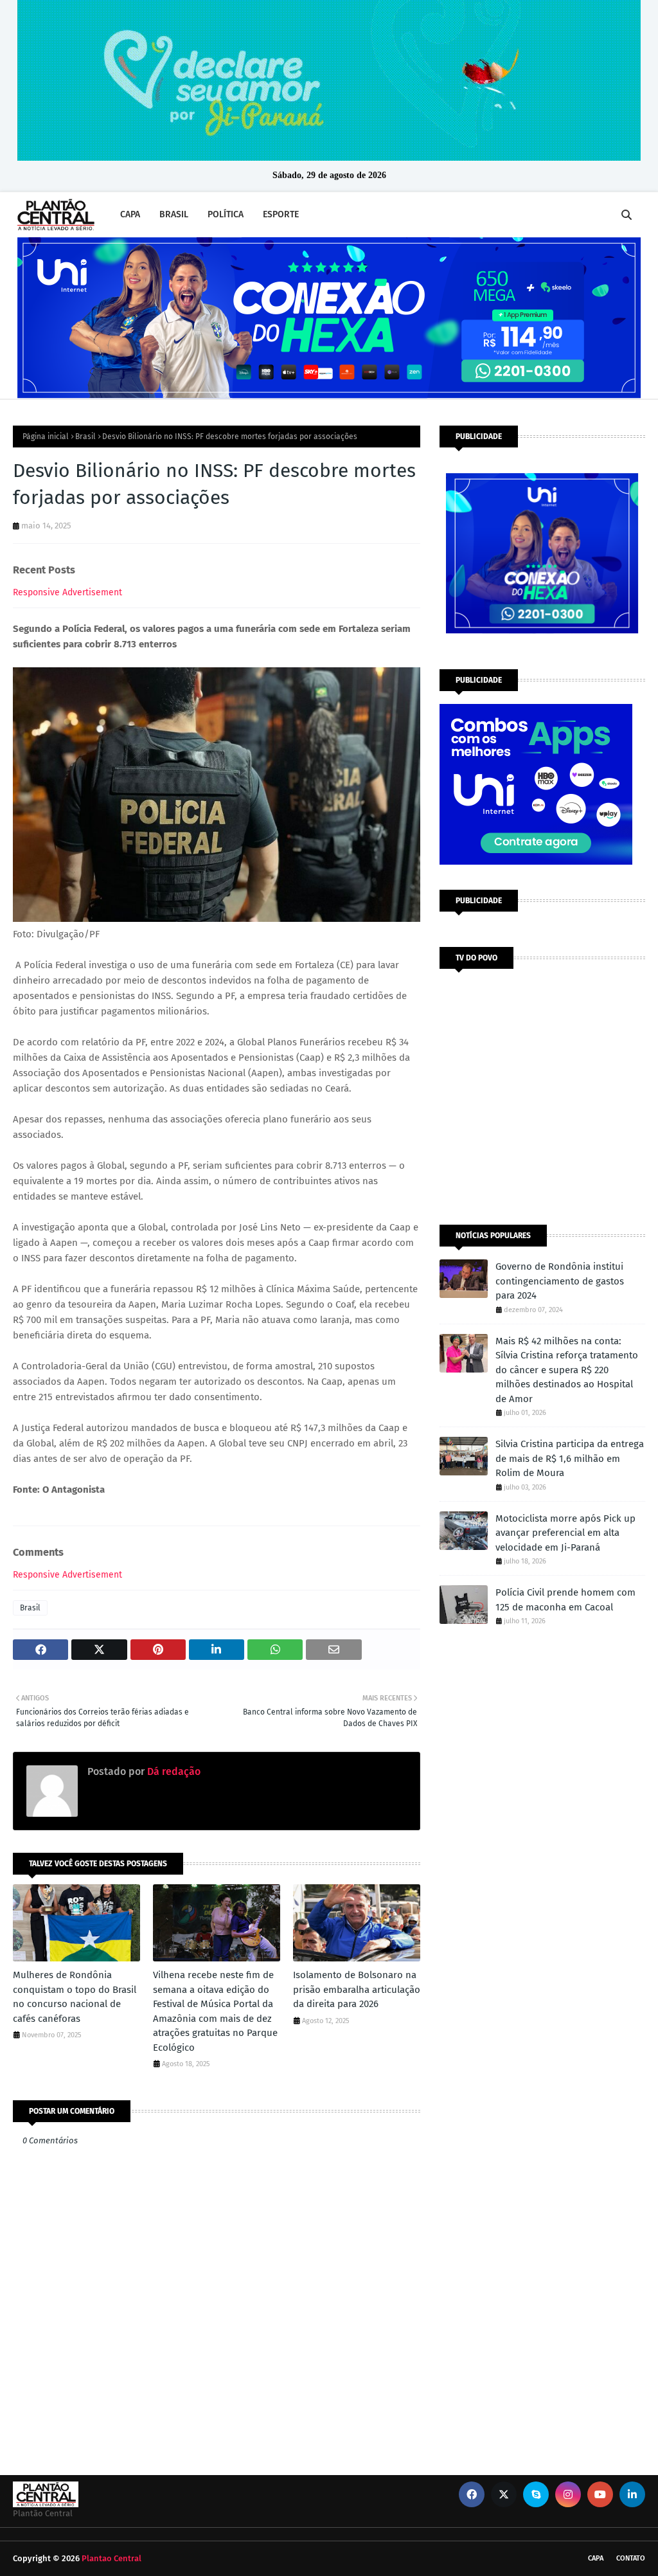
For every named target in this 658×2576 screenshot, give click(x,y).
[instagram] (568, 2494)
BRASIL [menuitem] (174, 214)
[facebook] (472, 2494)
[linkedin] (632, 2494)
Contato (631, 2558)
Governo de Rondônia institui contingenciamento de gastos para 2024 (560, 1281)
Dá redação (173, 1771)
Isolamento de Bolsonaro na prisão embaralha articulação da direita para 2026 (357, 1989)
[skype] (536, 2494)
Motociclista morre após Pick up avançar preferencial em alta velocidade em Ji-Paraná (565, 1533)
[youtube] (600, 2494)
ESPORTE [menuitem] (281, 214)
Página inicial (46, 437)
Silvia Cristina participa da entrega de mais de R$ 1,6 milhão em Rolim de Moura (570, 1458)
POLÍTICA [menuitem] (226, 214)
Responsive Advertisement (67, 592)
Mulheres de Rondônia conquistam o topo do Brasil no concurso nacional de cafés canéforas (75, 1997)
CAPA (596, 2558)
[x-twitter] (504, 2494)
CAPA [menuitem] (130, 214)
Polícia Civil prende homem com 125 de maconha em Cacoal (565, 1600)
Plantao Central (111, 2558)
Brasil (85, 437)
